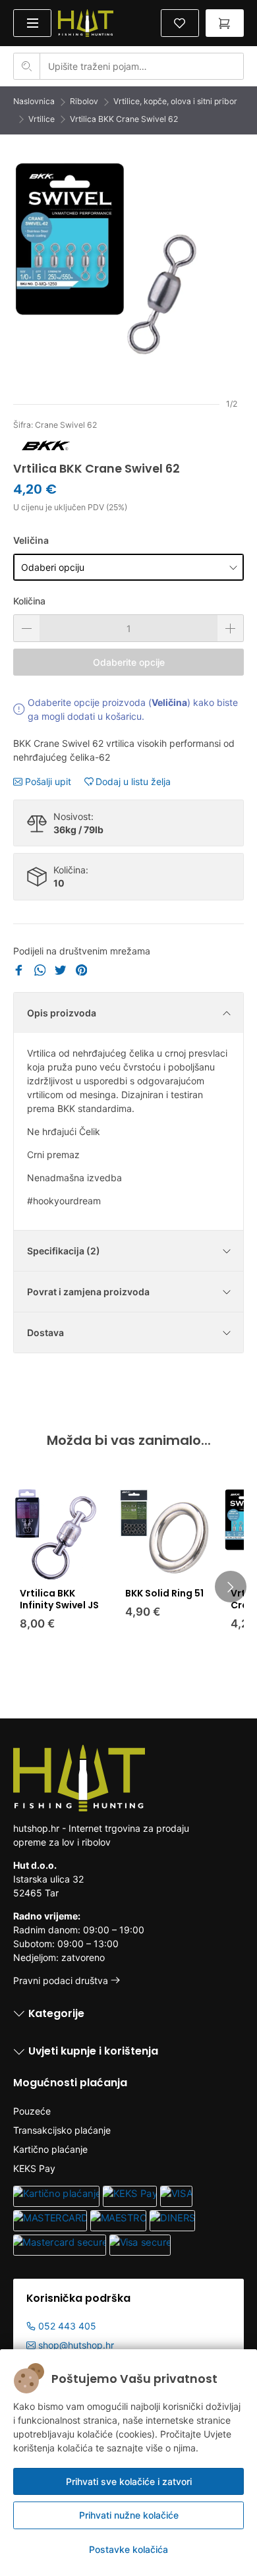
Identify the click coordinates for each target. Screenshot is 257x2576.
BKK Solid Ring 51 (164, 1593)
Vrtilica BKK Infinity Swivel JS (59, 1599)
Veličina (31, 540)
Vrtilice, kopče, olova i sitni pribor (175, 101)
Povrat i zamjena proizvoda (88, 1292)
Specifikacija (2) (64, 1251)
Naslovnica (34, 101)
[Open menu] (32, 23)
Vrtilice (42, 119)
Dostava (45, 1332)
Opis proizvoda (62, 1013)
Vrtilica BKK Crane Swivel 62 (124, 119)
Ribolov (84, 101)
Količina (29, 601)
